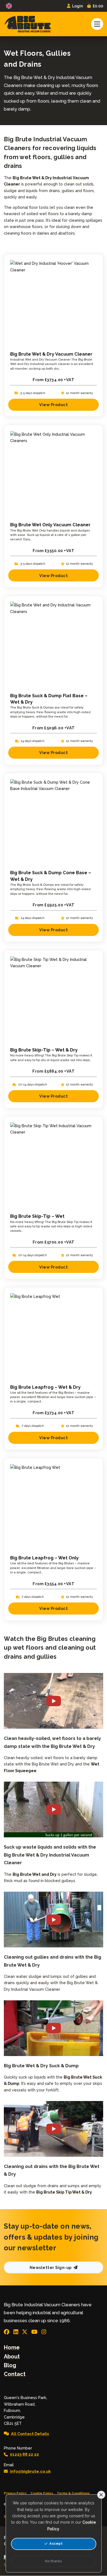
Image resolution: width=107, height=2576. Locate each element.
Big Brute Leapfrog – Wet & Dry (45, 1387)
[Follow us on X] (25, 2332)
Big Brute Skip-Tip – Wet (37, 1216)
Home (12, 2347)
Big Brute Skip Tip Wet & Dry (64, 2192)
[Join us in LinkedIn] (16, 2332)
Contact (15, 2374)
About (12, 2356)
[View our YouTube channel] (34, 2332)
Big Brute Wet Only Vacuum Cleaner (50, 525)
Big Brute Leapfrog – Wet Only (44, 1558)
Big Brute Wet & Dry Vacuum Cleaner (51, 354)
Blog (10, 2365)
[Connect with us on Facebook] (7, 2332)
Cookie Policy (42, 2493)
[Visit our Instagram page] (44, 2332)
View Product (54, 405)
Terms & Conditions (73, 2493)
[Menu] (97, 24)
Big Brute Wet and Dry (35, 1874)
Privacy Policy (15, 2493)
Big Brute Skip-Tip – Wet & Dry (44, 1050)
